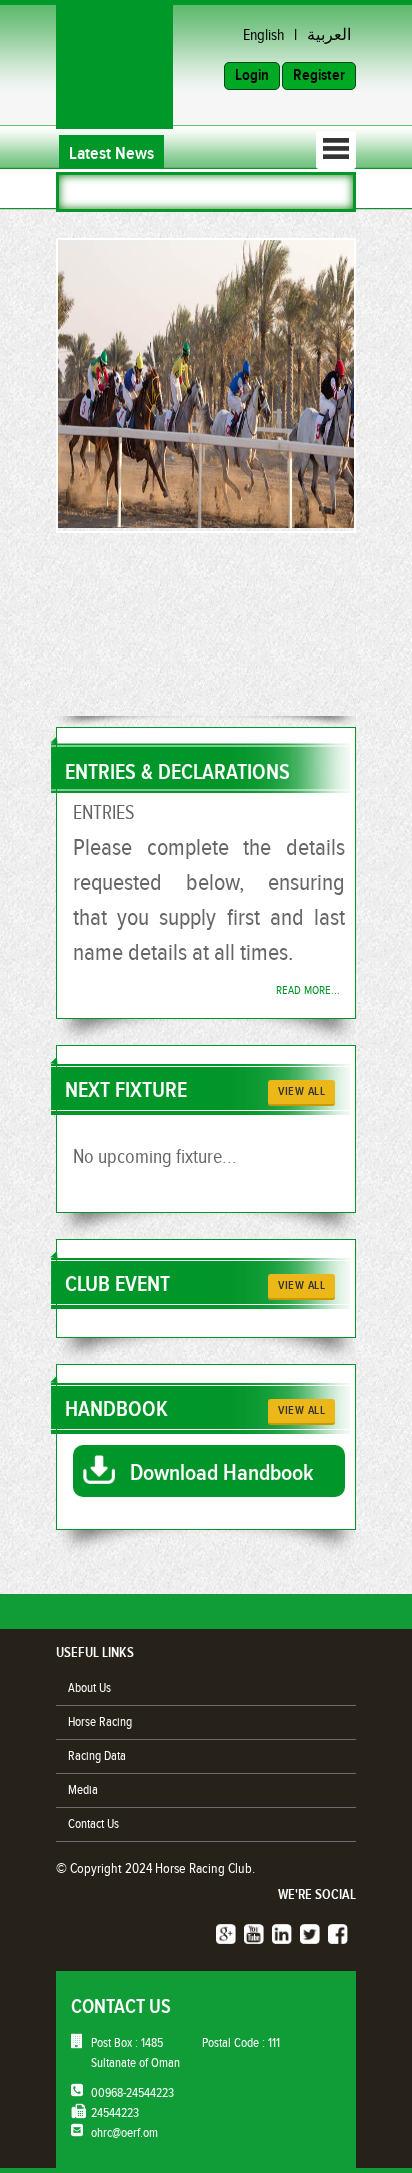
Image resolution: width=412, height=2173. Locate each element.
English (263, 35)
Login (252, 75)
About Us (89, 1688)
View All (301, 1091)
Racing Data (97, 1756)
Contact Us (93, 1824)
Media (83, 1790)
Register (319, 75)
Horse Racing (100, 1722)
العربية (329, 35)
